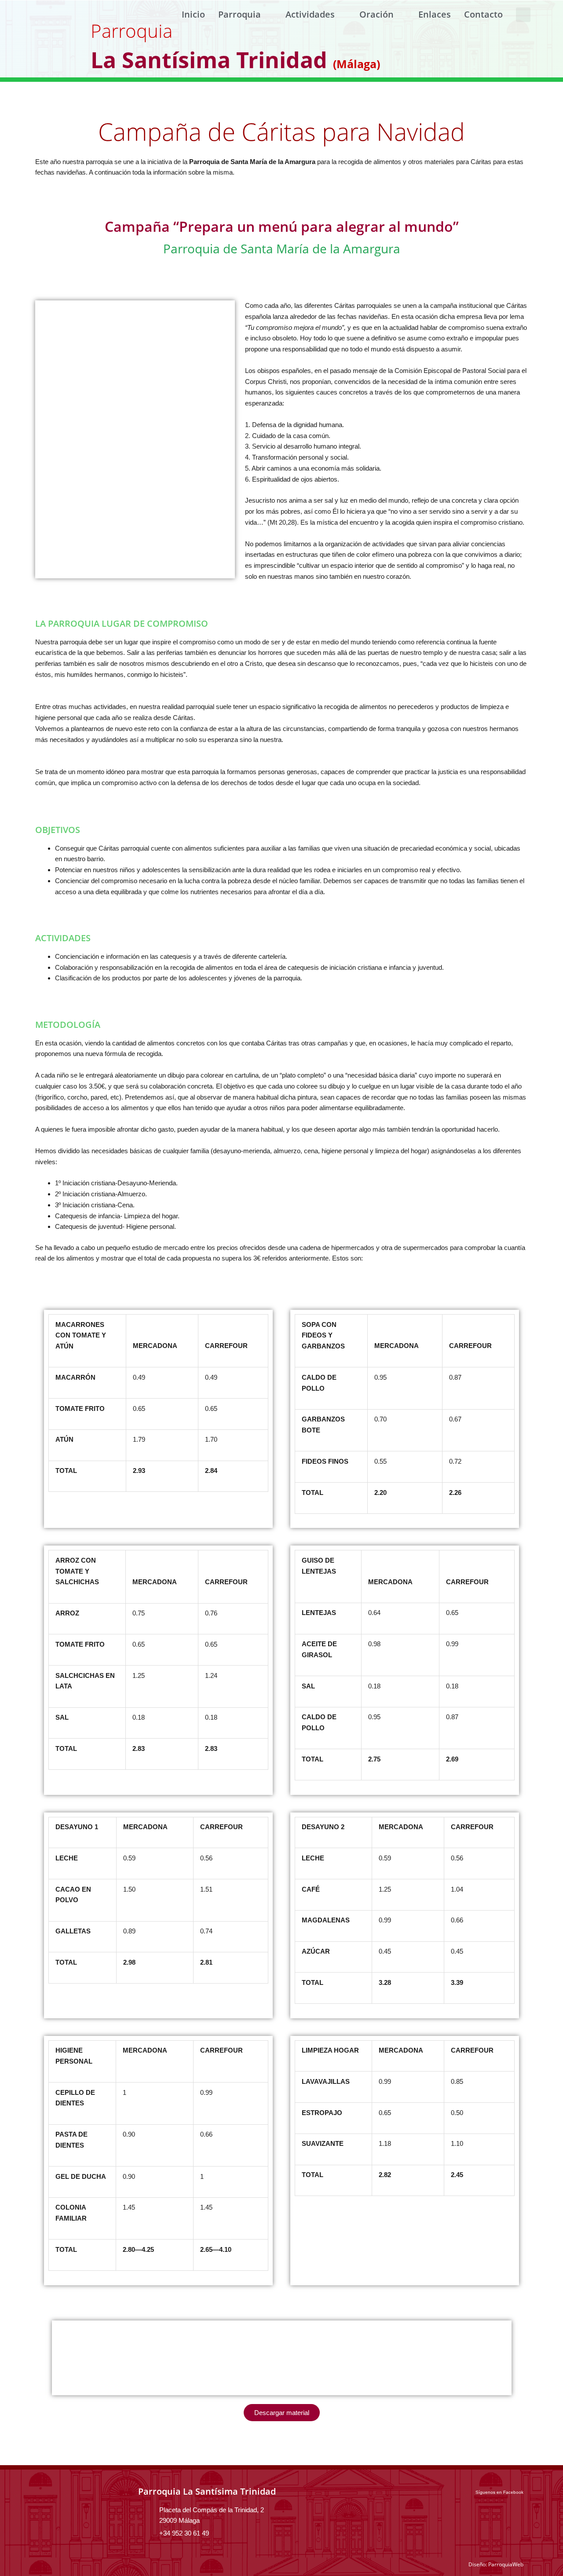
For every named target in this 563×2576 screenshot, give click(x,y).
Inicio (193, 14)
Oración (377, 14)
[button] (523, 15)
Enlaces (435, 14)
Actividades (310, 14)
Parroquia (239, 14)
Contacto (483, 14)
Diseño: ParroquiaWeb (496, 2564)
